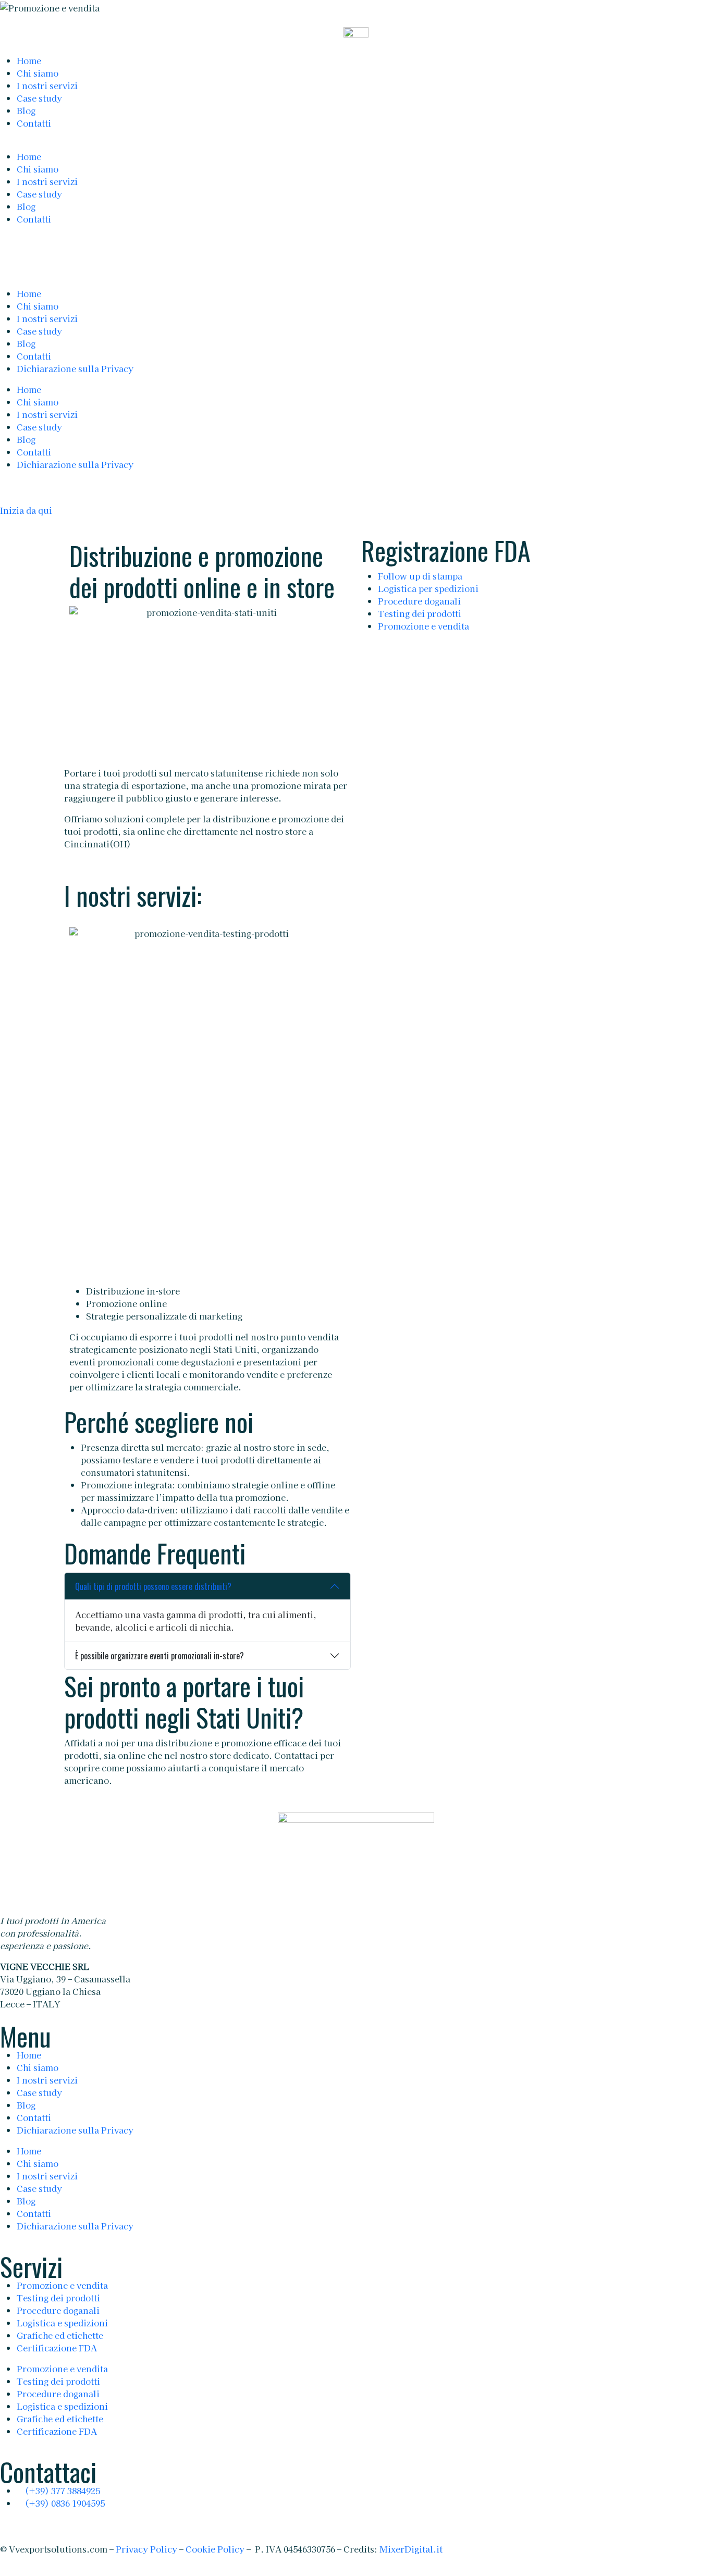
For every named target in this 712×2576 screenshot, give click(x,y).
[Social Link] (4, 2524)
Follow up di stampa (420, 576)
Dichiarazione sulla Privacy (75, 2130)
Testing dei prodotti (420, 613)
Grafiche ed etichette (60, 2335)
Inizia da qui (26, 510)
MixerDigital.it (411, 2549)
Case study (39, 98)
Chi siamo (38, 73)
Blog (26, 110)
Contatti (34, 123)
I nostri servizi (47, 85)
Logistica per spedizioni (428, 588)
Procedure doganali (419, 601)
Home (29, 60)
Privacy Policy (146, 2549)
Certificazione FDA (57, 2348)
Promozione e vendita (423, 626)
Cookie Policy (215, 2549)
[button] (356, 144)
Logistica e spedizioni (62, 2323)
